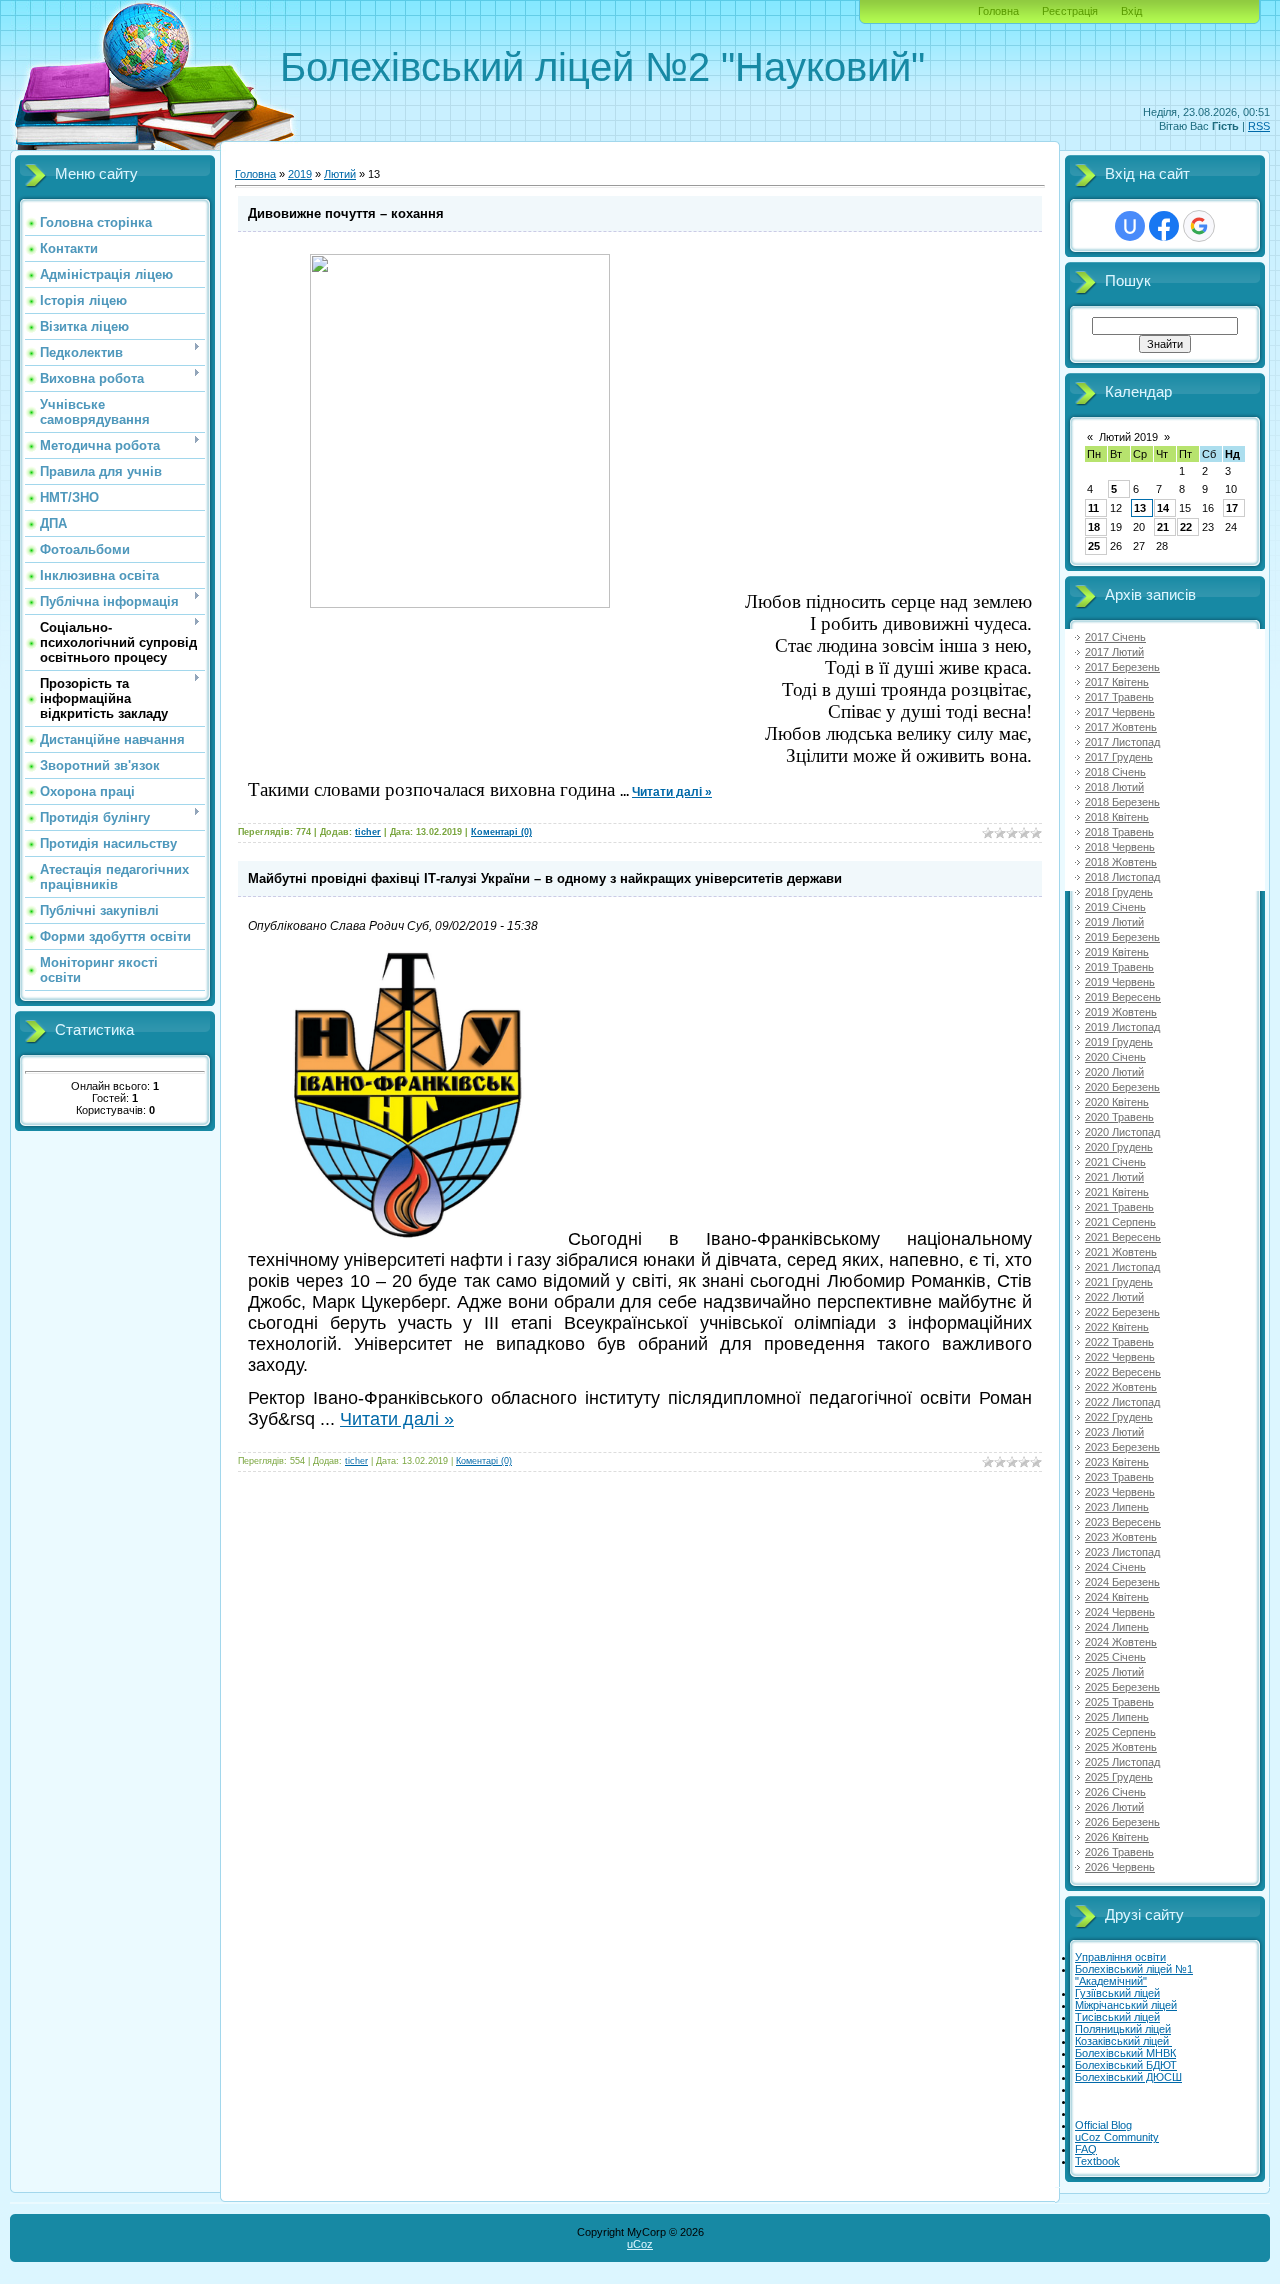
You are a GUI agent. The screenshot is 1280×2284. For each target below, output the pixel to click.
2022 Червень (1120, 1357)
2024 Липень (1117, 1627)
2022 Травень (1119, 1342)
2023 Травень (1119, 1477)
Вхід (1131, 11)
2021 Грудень (1119, 1282)
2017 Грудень (1119, 757)
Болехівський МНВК (1125, 2053)
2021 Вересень (1123, 1237)
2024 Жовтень (1121, 1642)
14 (1163, 508)
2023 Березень (1122, 1447)
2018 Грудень (1119, 892)
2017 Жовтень (1121, 727)
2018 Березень (1122, 802)
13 (1140, 508)
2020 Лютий (1114, 1072)
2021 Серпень (1120, 1222)
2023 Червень (1120, 1492)
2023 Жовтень (1121, 1537)
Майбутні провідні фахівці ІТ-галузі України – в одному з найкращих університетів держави (545, 878)
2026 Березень (1122, 1822)
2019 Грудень (1119, 1042)
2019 (300, 174)
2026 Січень (1115, 1792)
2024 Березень (1122, 1582)
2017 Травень (1119, 697)
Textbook (1097, 2161)
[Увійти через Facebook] (1164, 226)
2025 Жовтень (1121, 1747)
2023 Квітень (1117, 1462)
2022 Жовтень (1121, 1387)
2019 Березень (1122, 937)
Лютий (340, 174)
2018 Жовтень (1121, 862)
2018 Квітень (1117, 817)
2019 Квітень (1117, 952)
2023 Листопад (1122, 1552)
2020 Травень (1119, 1117)
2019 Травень (1119, 967)
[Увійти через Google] (1199, 226)
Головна (998, 11)
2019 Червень (1120, 982)
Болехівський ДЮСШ (1128, 2077)
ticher (368, 832)
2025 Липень (1117, 1717)
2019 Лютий (1114, 922)
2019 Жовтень (1121, 1012)
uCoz (640, 2244)
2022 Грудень (1119, 1417)
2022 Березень (1122, 1312)
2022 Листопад (1122, 1402)
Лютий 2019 (1128, 437)
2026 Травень (1119, 1852)
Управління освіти (1120, 1957)
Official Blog (1103, 2125)
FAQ (1086, 2149)
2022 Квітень (1117, 1327)
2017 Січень (1115, 637)
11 (1093, 508)
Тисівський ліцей (1117, 2017)
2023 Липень (1117, 1507)
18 (1094, 527)
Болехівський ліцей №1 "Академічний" (1134, 1975)
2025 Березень (1122, 1687)
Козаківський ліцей (1123, 2041)
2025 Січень (1115, 1657)
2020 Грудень (1119, 1147)
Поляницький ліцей (1123, 2029)
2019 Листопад (1122, 1027)
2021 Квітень (1117, 1192)
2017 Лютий (1114, 652)
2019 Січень (1115, 907)
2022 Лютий (1114, 1297)
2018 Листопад (1122, 877)
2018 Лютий (1114, 787)
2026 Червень (1120, 1867)
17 (1232, 508)
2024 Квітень (1117, 1597)
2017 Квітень (1117, 682)
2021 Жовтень (1121, 1252)
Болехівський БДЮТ (1126, 2065)
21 (1163, 527)
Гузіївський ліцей (1117, 1993)
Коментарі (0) (501, 832)
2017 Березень (1122, 667)
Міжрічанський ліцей (1126, 2005)
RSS (1259, 126)
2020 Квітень (1117, 1102)
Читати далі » (672, 792)
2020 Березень (1122, 1087)
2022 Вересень (1123, 1372)
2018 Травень (1119, 832)
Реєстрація (1070, 11)
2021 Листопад (1122, 1267)
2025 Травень (1119, 1702)
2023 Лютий (1114, 1432)
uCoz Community (1117, 2137)
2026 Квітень (1117, 1837)
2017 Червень (1120, 712)
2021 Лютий (1114, 1177)
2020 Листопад (1122, 1132)
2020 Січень (1115, 1057)
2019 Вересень (1123, 997)
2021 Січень (1115, 1162)
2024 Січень (1115, 1567)
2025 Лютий (1114, 1672)
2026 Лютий (1114, 1807)
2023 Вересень (1123, 1522)
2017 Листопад (1122, 742)
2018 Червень (1120, 847)
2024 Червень (1120, 1612)
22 (1186, 527)
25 (1094, 546)
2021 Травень (1119, 1207)
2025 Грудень (1119, 1777)
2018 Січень (1115, 772)
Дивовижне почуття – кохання (346, 213)
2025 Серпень (1120, 1732)
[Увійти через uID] (1130, 226)
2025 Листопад (1122, 1762)
